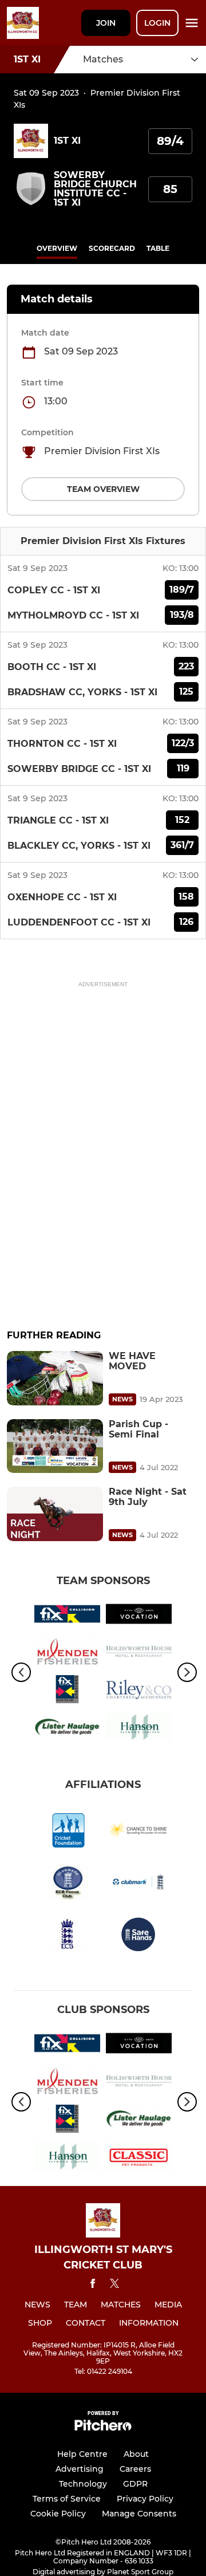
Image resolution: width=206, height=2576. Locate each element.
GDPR (135, 2484)
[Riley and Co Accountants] (139, 1691)
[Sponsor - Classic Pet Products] (139, 2159)
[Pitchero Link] (103, 2428)
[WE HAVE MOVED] (55, 1378)
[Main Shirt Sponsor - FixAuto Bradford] (67, 1691)
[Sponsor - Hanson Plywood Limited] (139, 1729)
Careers (135, 2469)
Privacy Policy (145, 2499)
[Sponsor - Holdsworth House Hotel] (139, 1653)
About (136, 2454)
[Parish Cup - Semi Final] (55, 1446)
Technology (83, 2484)
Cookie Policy (58, 2514)
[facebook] (93, 2285)
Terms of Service (67, 2499)
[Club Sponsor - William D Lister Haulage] (67, 1729)
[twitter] (114, 2285)
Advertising (80, 2469)
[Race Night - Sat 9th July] (55, 1514)
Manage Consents (139, 2514)
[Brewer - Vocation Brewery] (139, 1616)
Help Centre (82, 2454)
